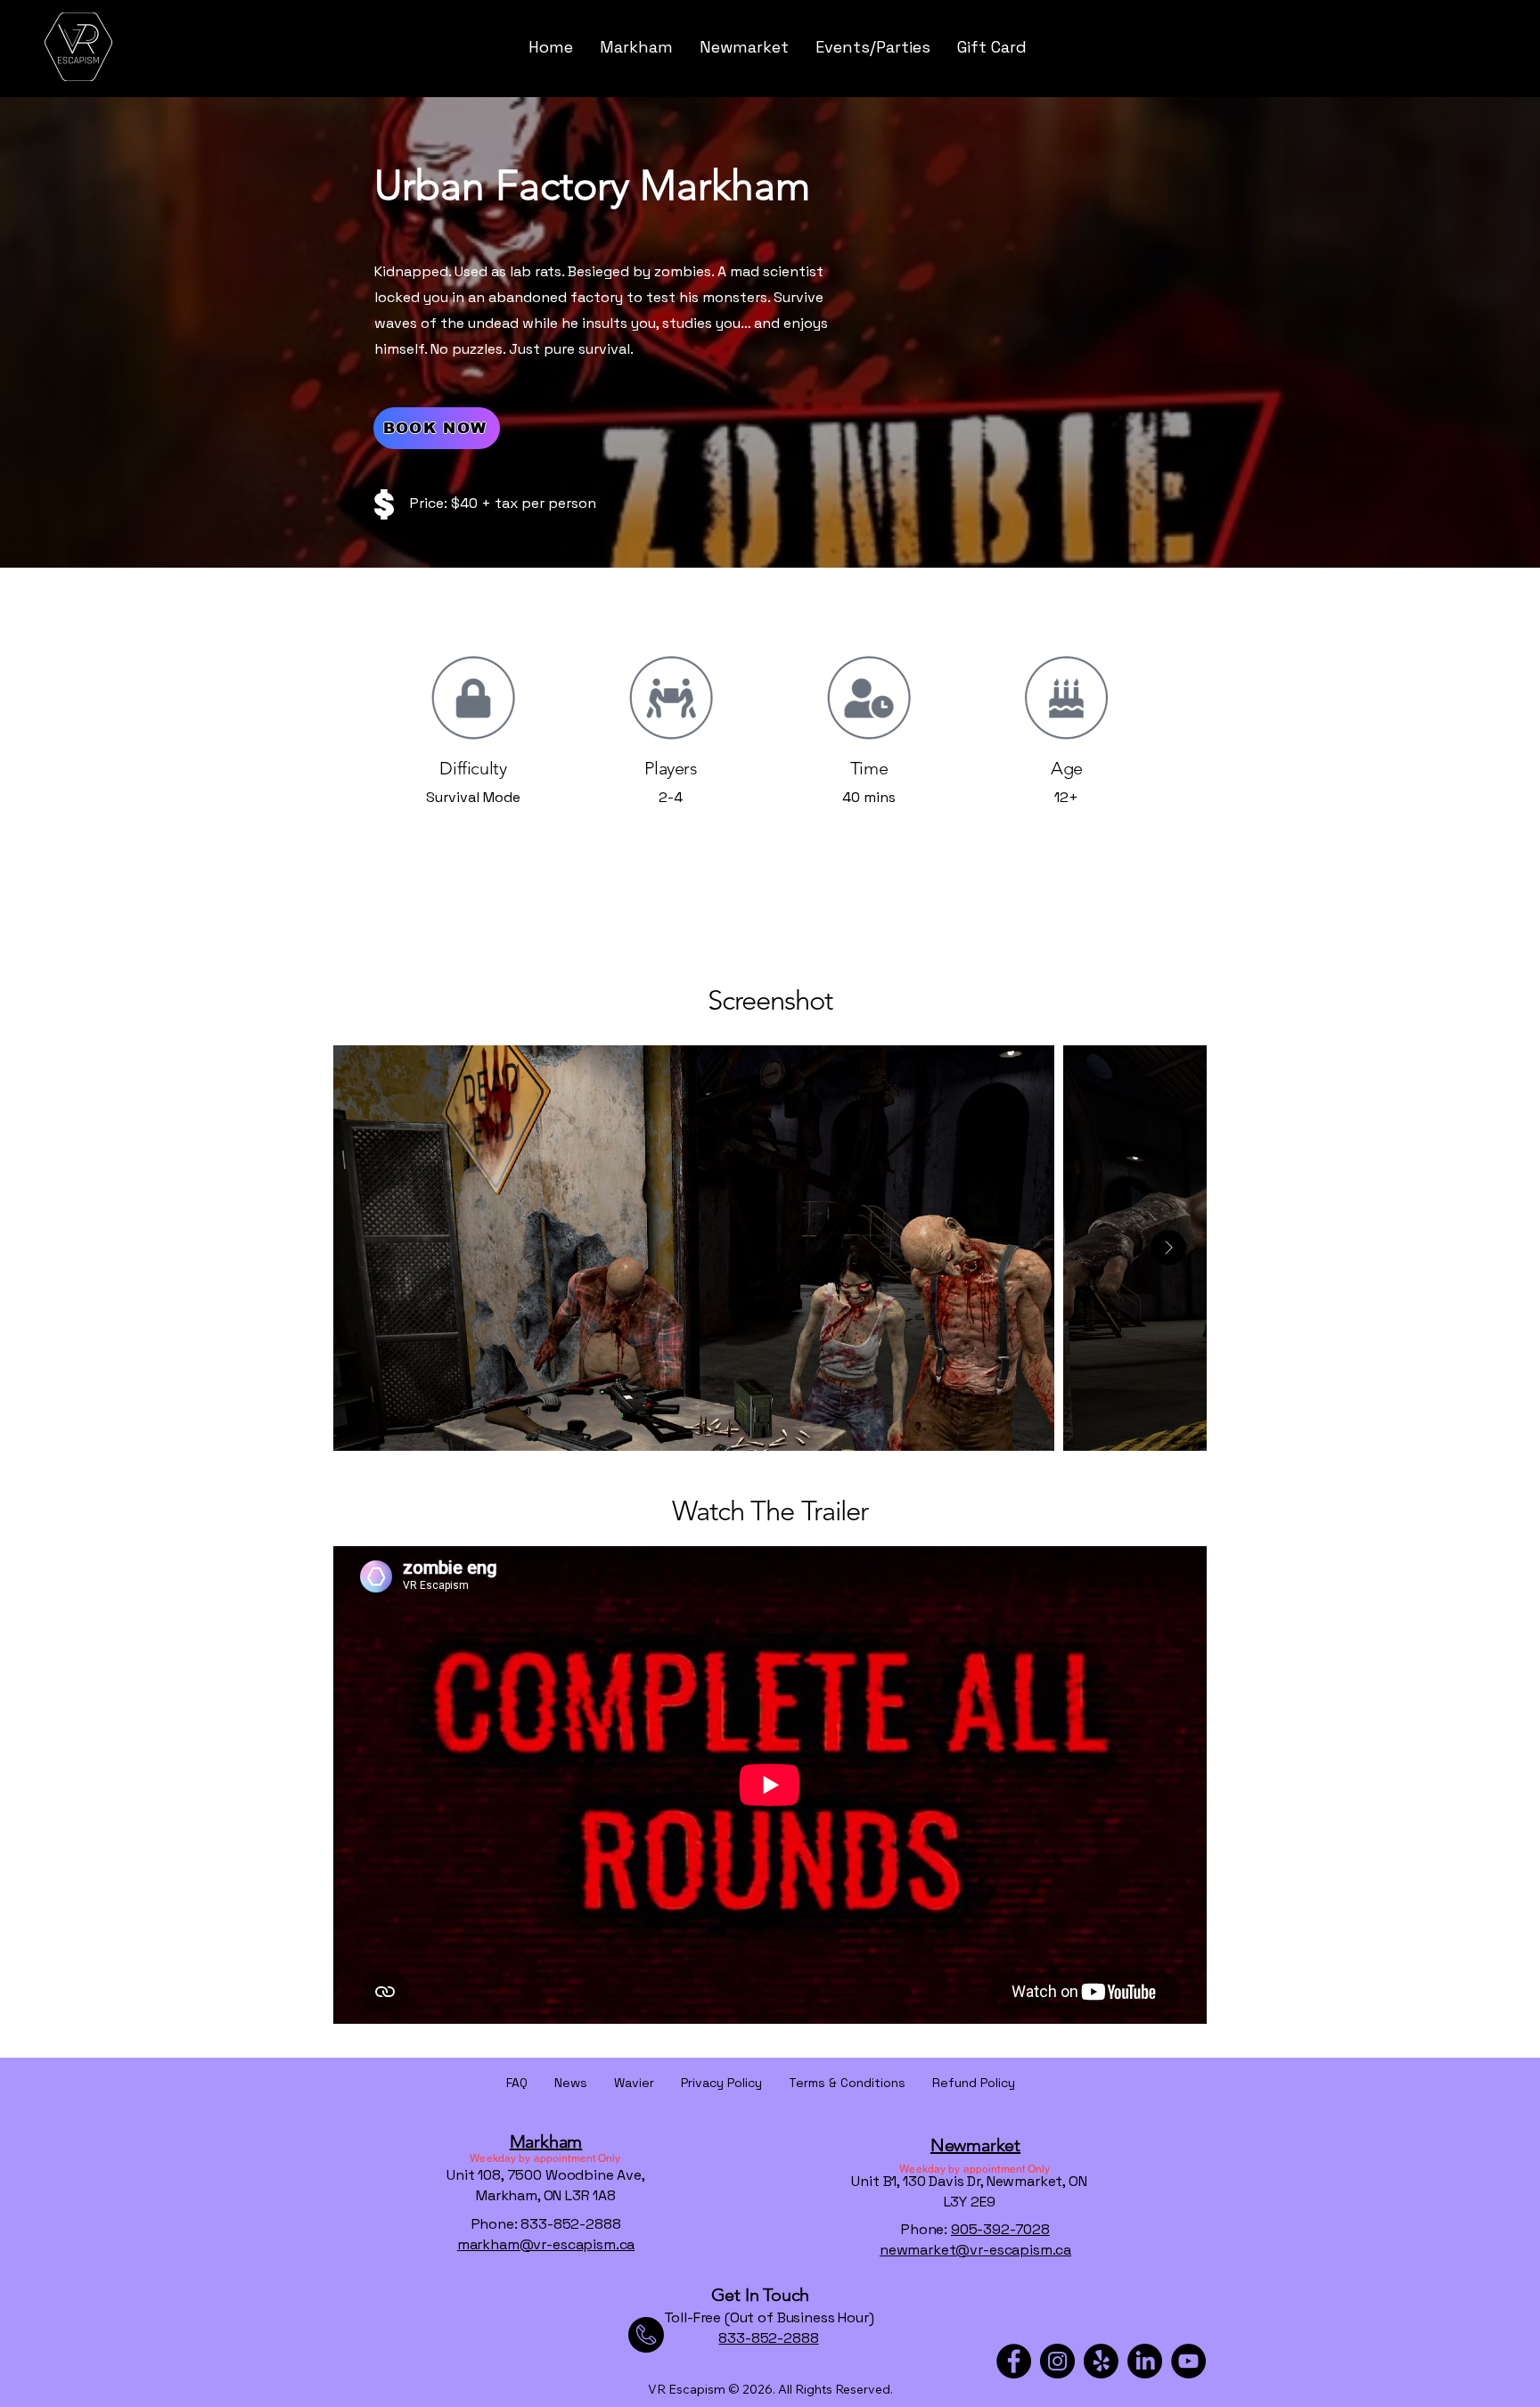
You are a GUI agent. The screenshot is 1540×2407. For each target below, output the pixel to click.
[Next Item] (1168, 1248)
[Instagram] (1057, 2361)
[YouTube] (1188, 2361)
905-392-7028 (1000, 2229)
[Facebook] (1014, 2361)
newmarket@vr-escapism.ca (975, 2250)
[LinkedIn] (1145, 2361)
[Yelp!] (1101, 2361)
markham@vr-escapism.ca (546, 2244)
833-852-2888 (768, 2338)
